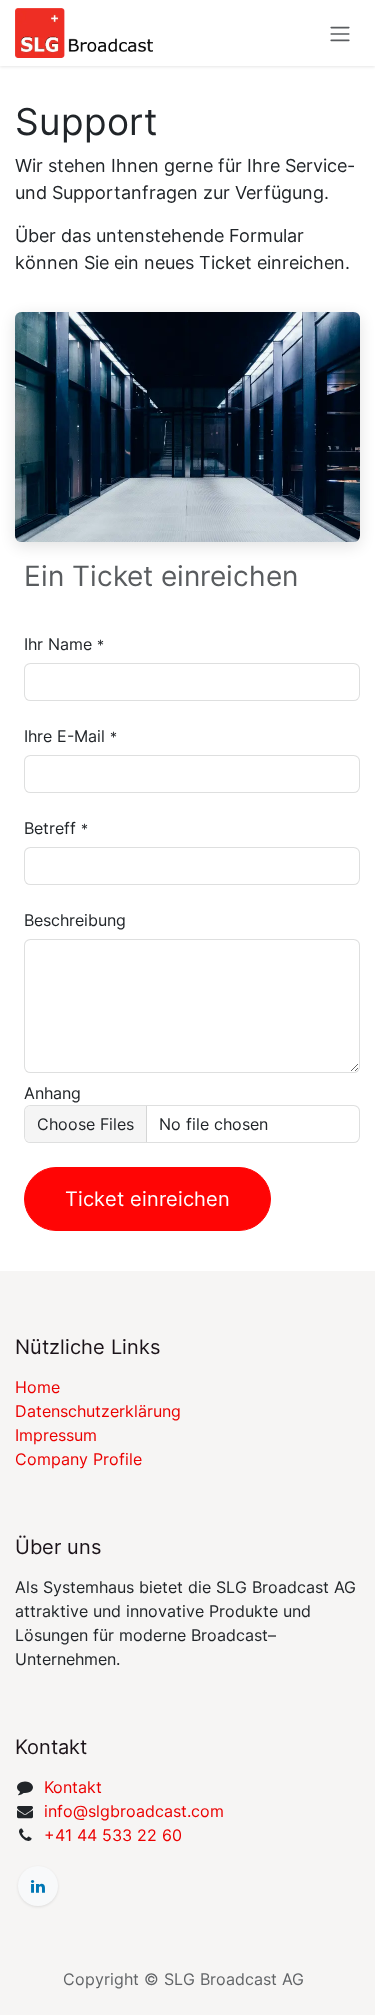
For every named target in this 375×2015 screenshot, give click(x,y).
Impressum (56, 1435)
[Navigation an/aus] (340, 33)
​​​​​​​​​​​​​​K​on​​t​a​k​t (73, 1787)
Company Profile (78, 1459)
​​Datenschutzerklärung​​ (98, 1411)
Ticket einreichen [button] (147, 1199)
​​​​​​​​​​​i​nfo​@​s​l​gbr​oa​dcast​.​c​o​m (134, 1811)
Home (37, 1387)
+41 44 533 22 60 (113, 1835)
